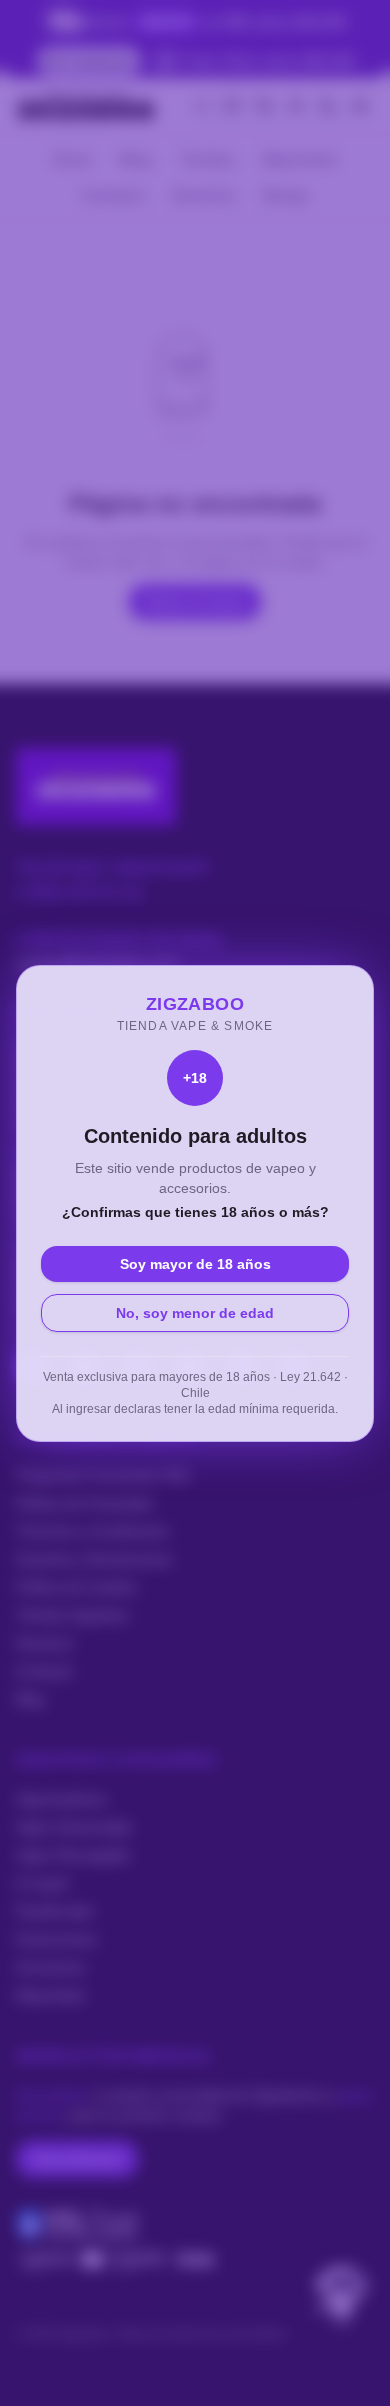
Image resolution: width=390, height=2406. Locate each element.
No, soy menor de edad (195, 1313)
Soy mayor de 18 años (195, 1264)
